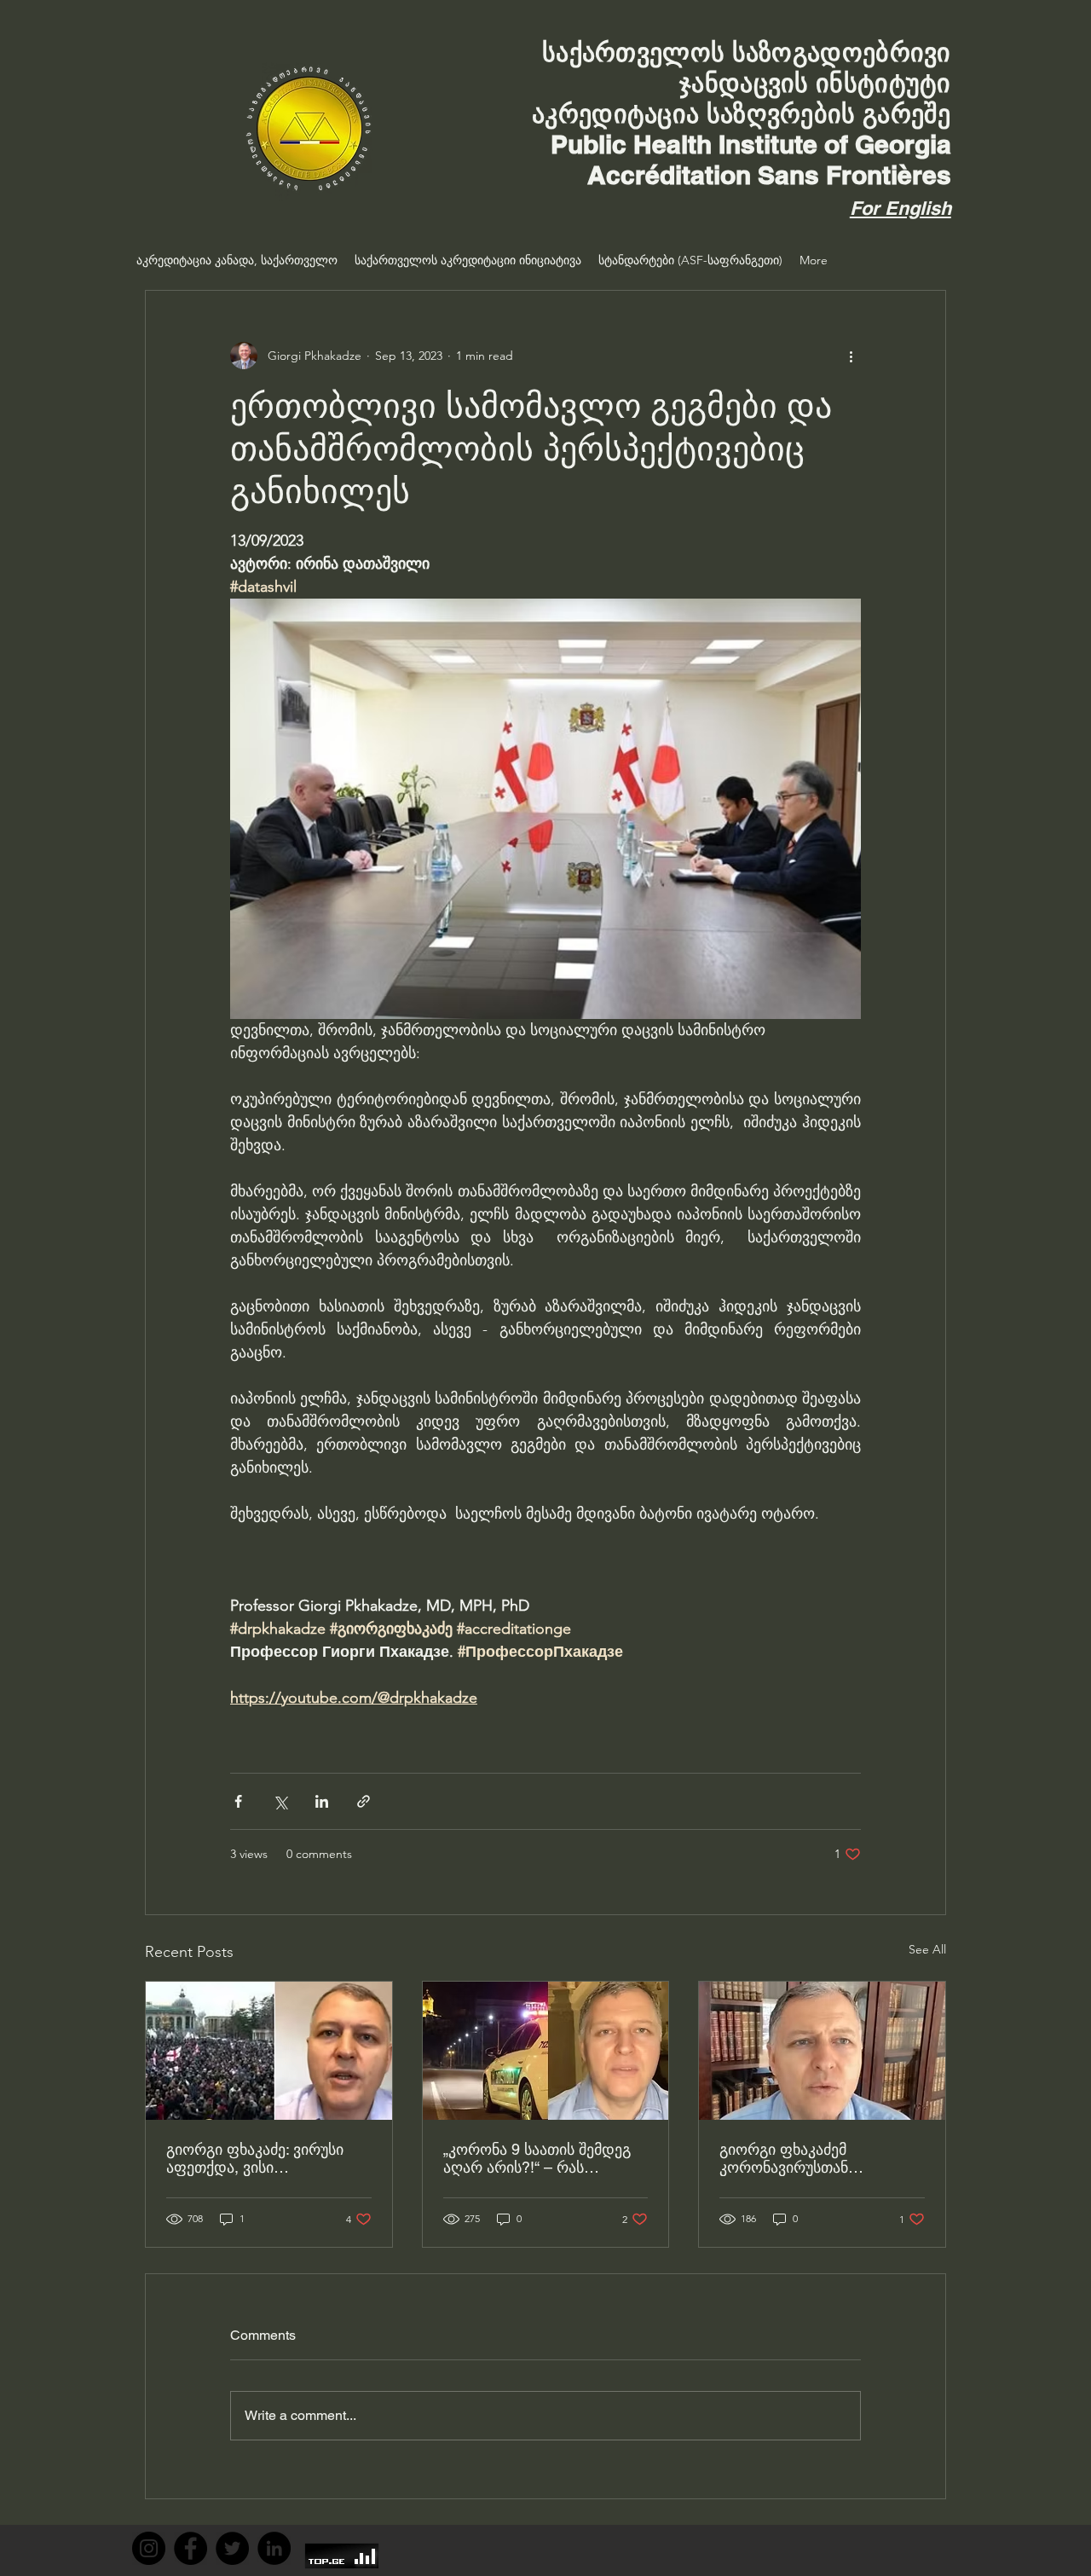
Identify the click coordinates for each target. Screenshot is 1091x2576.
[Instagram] (149, 2548)
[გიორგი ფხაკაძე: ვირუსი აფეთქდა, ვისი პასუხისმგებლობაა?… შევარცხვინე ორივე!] (269, 2051)
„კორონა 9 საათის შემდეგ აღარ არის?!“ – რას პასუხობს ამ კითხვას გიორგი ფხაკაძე (537, 2158)
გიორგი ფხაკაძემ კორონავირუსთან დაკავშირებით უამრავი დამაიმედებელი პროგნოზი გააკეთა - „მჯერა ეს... (818, 2158)
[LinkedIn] (274, 2548)
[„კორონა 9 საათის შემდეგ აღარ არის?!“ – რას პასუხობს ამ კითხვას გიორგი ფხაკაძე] (546, 2051)
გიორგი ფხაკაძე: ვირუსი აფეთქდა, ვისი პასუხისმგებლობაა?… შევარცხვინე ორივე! (255, 2158)
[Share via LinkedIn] (322, 1801)
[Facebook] (190, 2548)
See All (927, 1949)
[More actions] (851, 356)
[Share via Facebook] (238, 1801)
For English (901, 208)
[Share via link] (364, 1801)
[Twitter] (232, 2548)
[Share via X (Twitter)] (280, 1801)
